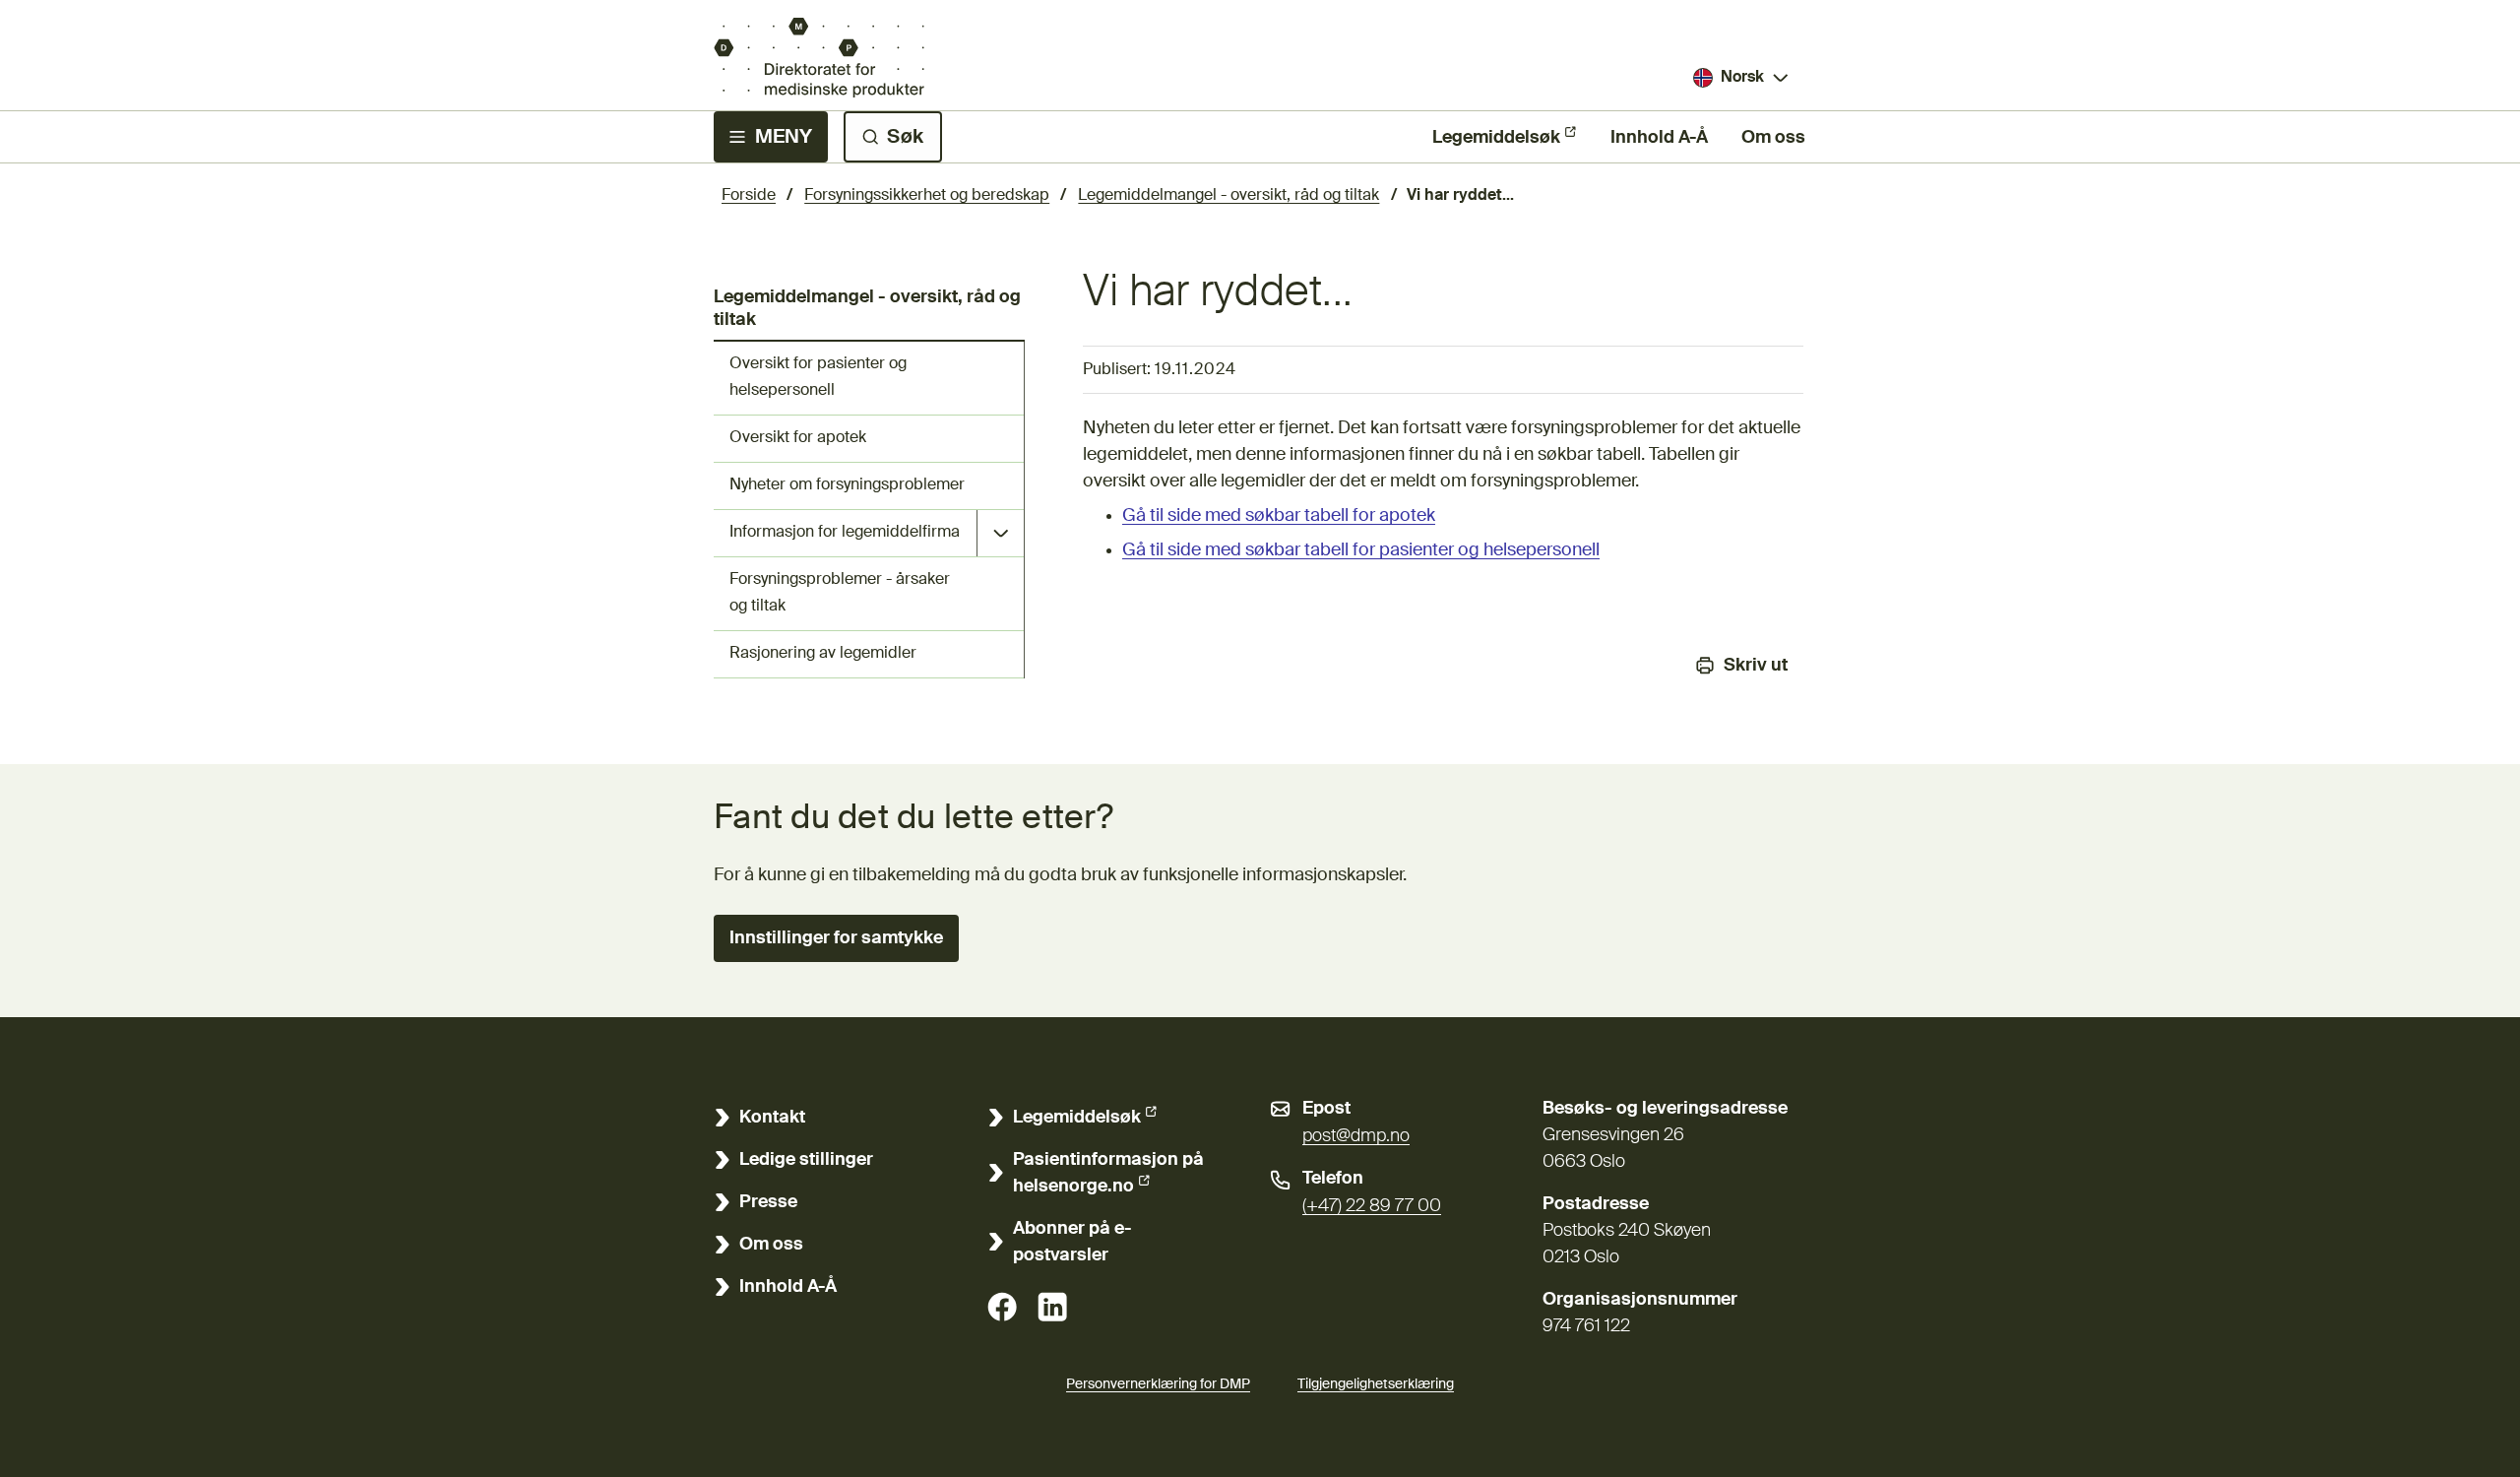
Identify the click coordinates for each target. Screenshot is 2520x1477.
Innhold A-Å (1659, 138)
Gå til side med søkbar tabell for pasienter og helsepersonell (1361, 550)
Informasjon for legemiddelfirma (845, 533)
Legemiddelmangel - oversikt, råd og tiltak (1228, 196)
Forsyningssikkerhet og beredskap (927, 196)
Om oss (1773, 138)
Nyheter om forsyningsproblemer (847, 485)
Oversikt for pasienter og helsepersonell (818, 378)
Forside (749, 196)
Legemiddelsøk (1496, 138)
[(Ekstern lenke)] (1002, 1307)
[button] (836, 938)
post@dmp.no (1356, 1136)
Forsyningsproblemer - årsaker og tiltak (840, 593)
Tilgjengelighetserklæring (1376, 1384)
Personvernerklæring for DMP (1158, 1384)
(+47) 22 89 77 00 (1372, 1206)
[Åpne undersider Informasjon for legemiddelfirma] (1000, 533)
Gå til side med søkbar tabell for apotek (1279, 516)
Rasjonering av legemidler (823, 654)
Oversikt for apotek (798, 438)
